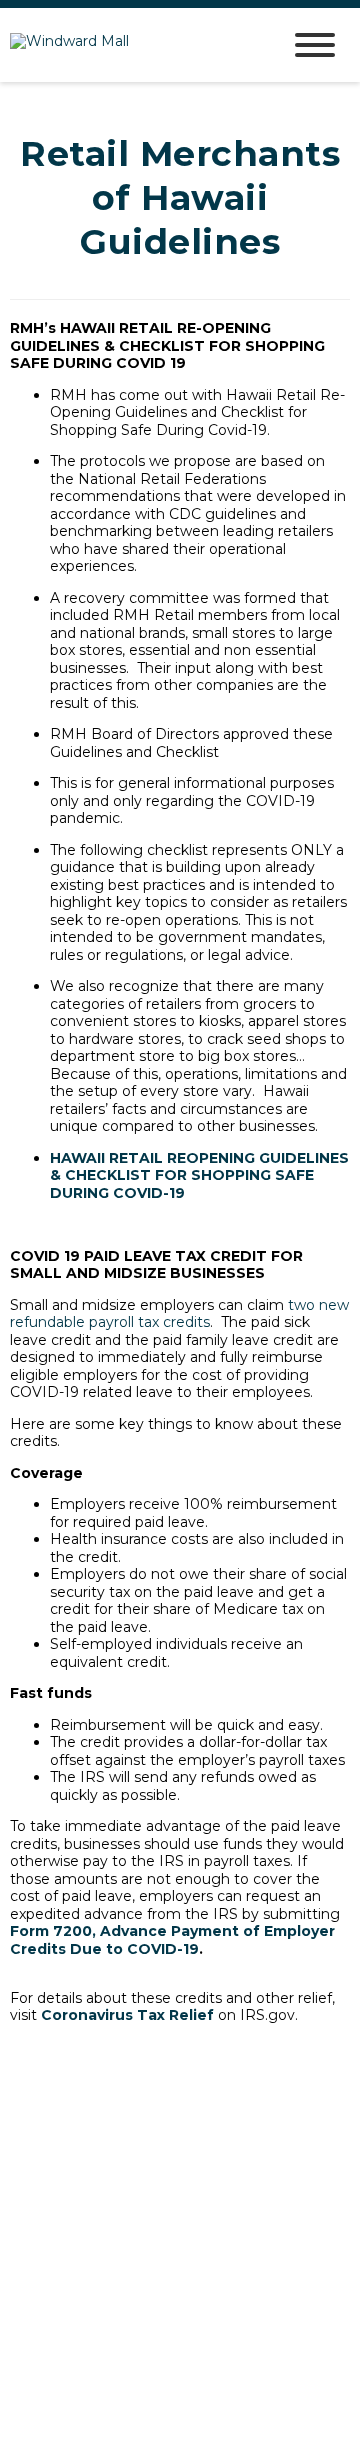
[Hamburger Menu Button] (315, 45)
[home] (130, 45)
